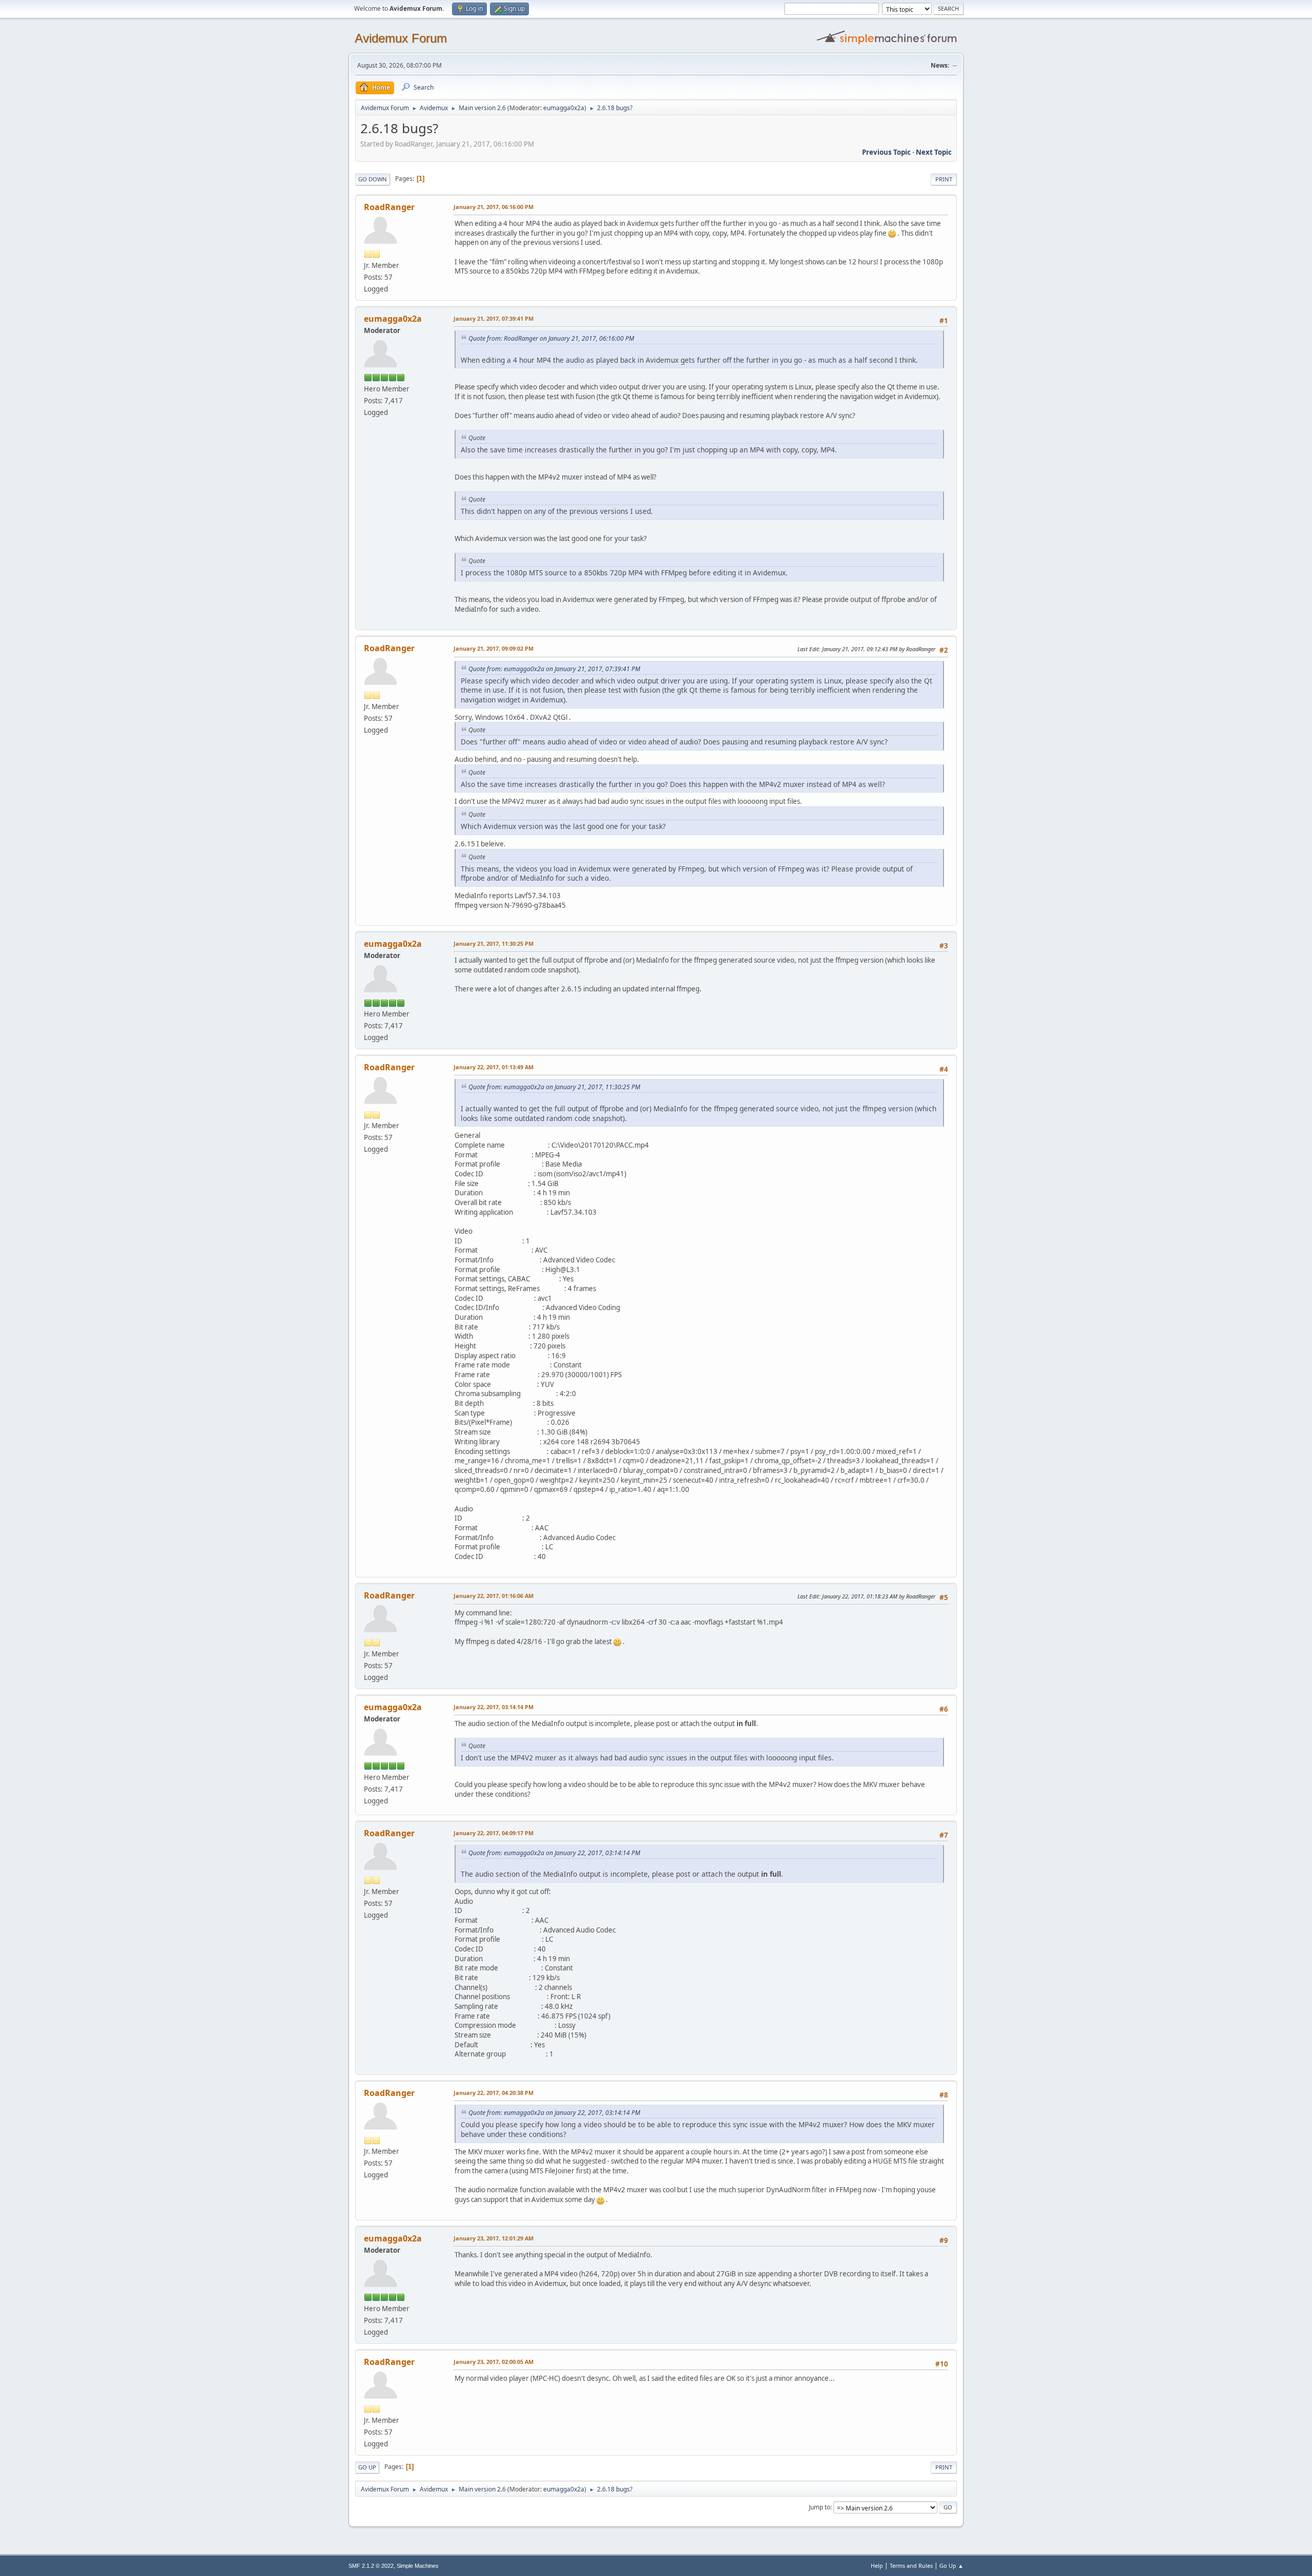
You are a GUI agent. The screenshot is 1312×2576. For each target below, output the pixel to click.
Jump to (819, 2507)
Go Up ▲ (951, 2565)
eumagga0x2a (564, 108)
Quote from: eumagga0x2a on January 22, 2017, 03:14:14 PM (554, 1853)
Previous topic (886, 152)
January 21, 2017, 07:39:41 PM (494, 318)
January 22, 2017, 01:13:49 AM (494, 1067)
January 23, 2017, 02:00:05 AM (494, 2362)
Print (944, 179)
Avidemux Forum (401, 38)
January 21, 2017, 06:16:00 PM (494, 207)
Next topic (934, 152)
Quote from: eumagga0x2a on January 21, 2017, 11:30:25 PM (554, 1087)
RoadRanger (389, 207)
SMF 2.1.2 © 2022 (371, 2566)
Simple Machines (418, 2566)
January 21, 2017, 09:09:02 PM (494, 648)
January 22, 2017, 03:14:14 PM (494, 1707)
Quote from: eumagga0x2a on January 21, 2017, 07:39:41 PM (554, 669)
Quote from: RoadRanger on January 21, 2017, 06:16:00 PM (551, 338)
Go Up (367, 2467)
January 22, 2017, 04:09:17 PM (494, 1833)
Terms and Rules (911, 2565)
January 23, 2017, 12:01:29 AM (494, 2238)
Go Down (373, 179)
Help (877, 2565)
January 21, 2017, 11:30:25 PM (494, 943)
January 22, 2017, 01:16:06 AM (494, 1596)
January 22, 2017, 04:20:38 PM (494, 2093)
